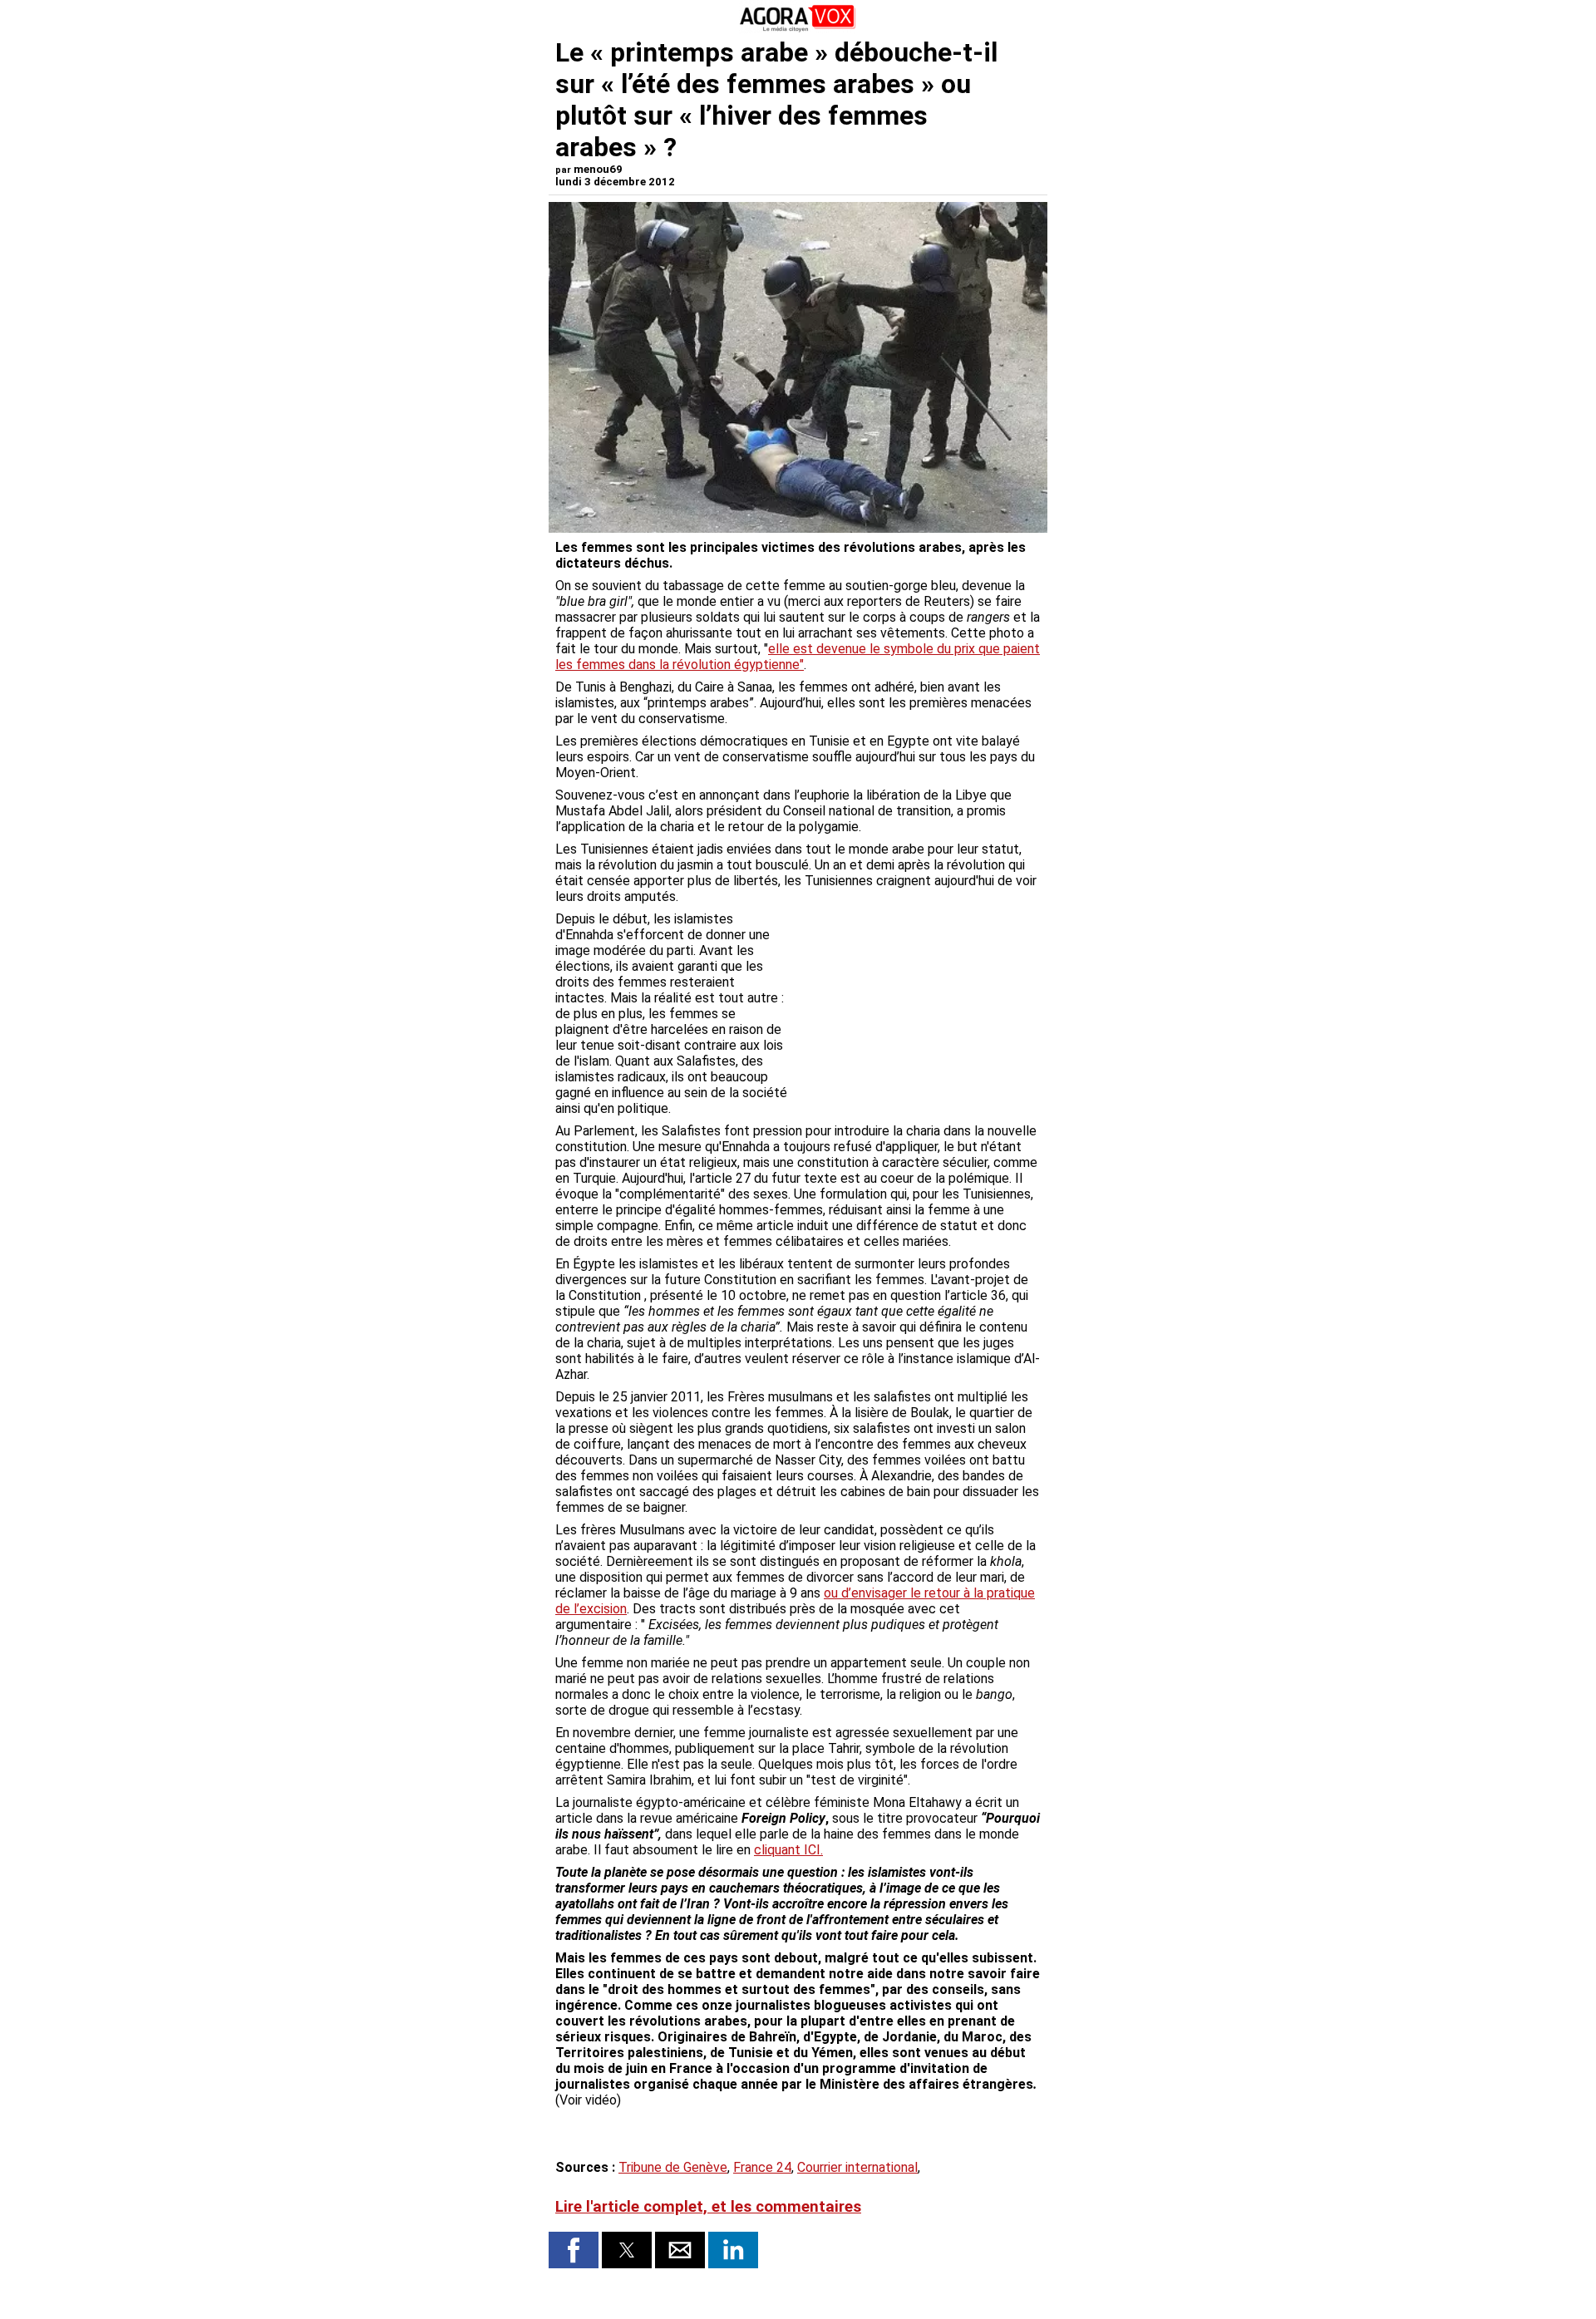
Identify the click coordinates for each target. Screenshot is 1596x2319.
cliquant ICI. (788, 1850)
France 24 (762, 2167)
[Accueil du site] (798, 29)
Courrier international (857, 2167)
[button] (574, 2250)
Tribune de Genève (673, 2167)
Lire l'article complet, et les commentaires (708, 2207)
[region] (916, 998)
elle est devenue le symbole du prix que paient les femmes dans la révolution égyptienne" (798, 657)
